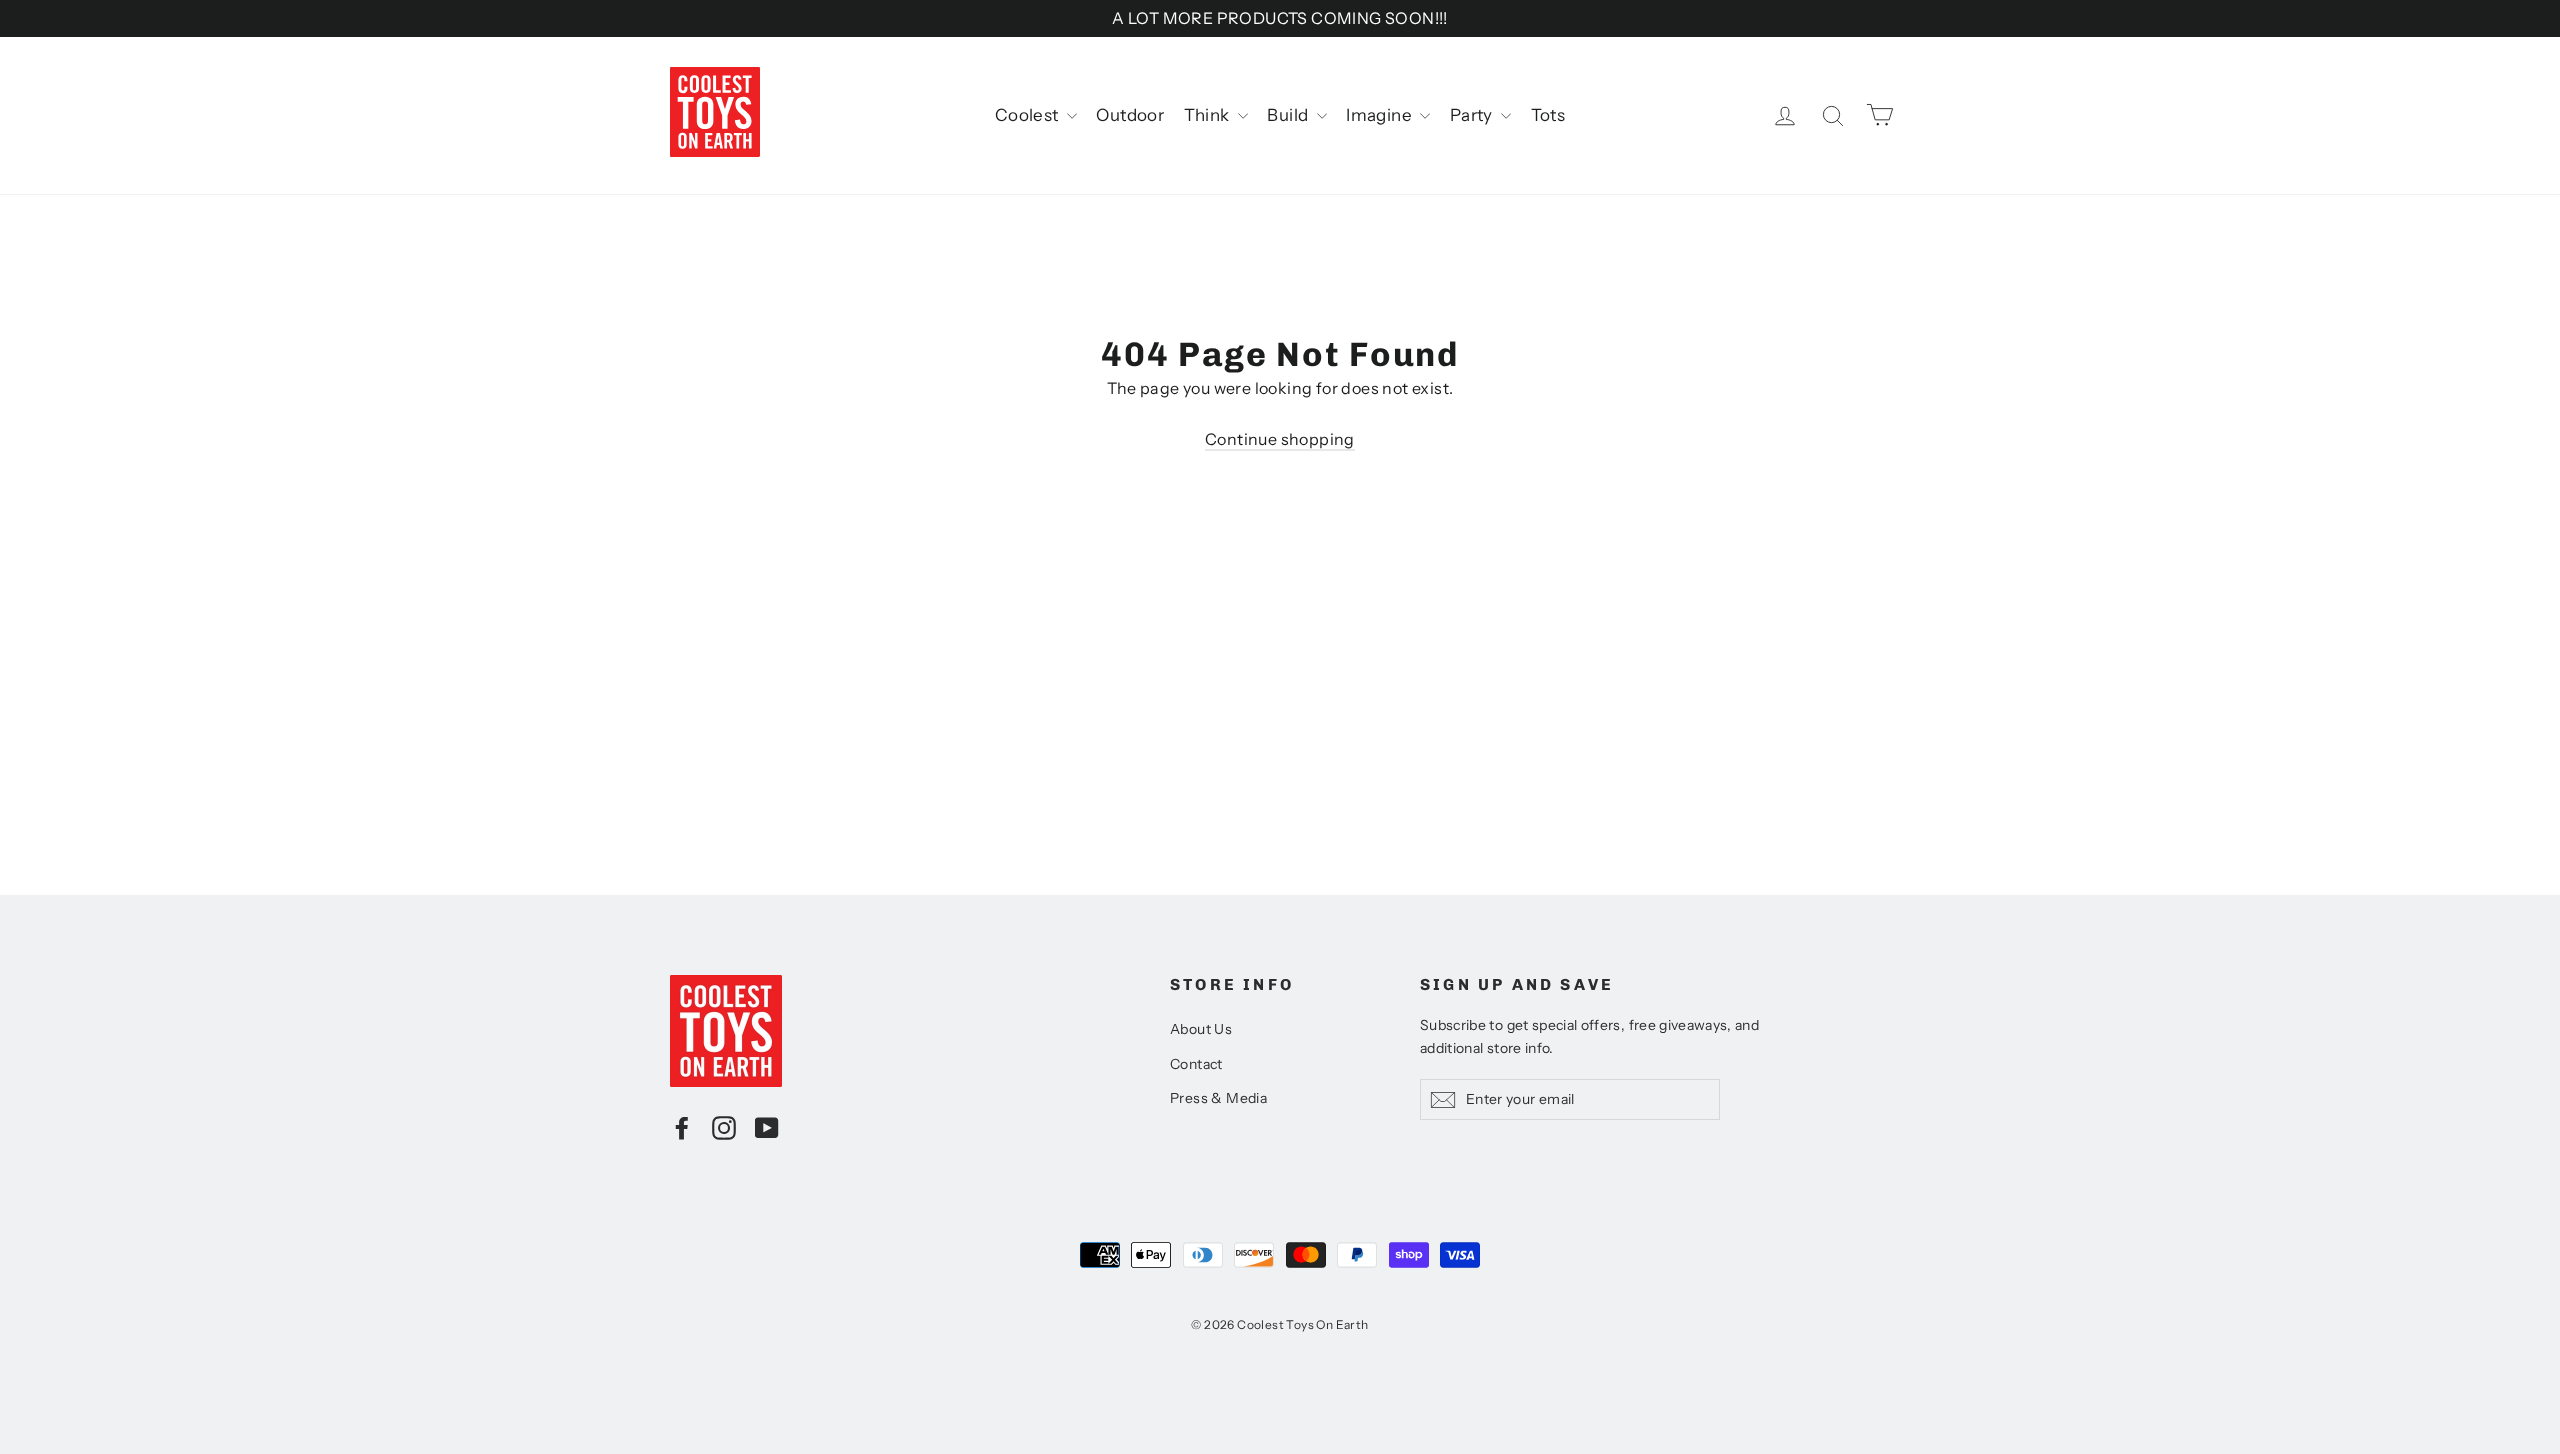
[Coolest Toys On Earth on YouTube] (767, 1127)
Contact (1196, 1064)
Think (1208, 115)
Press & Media (1218, 1098)
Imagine (1380, 115)
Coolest (1028, 115)
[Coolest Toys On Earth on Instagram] (724, 1127)
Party (1473, 115)
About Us (1201, 1029)
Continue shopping (1280, 439)
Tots (1548, 115)
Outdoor (1130, 115)
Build (1289, 115)
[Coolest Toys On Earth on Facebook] (682, 1127)
